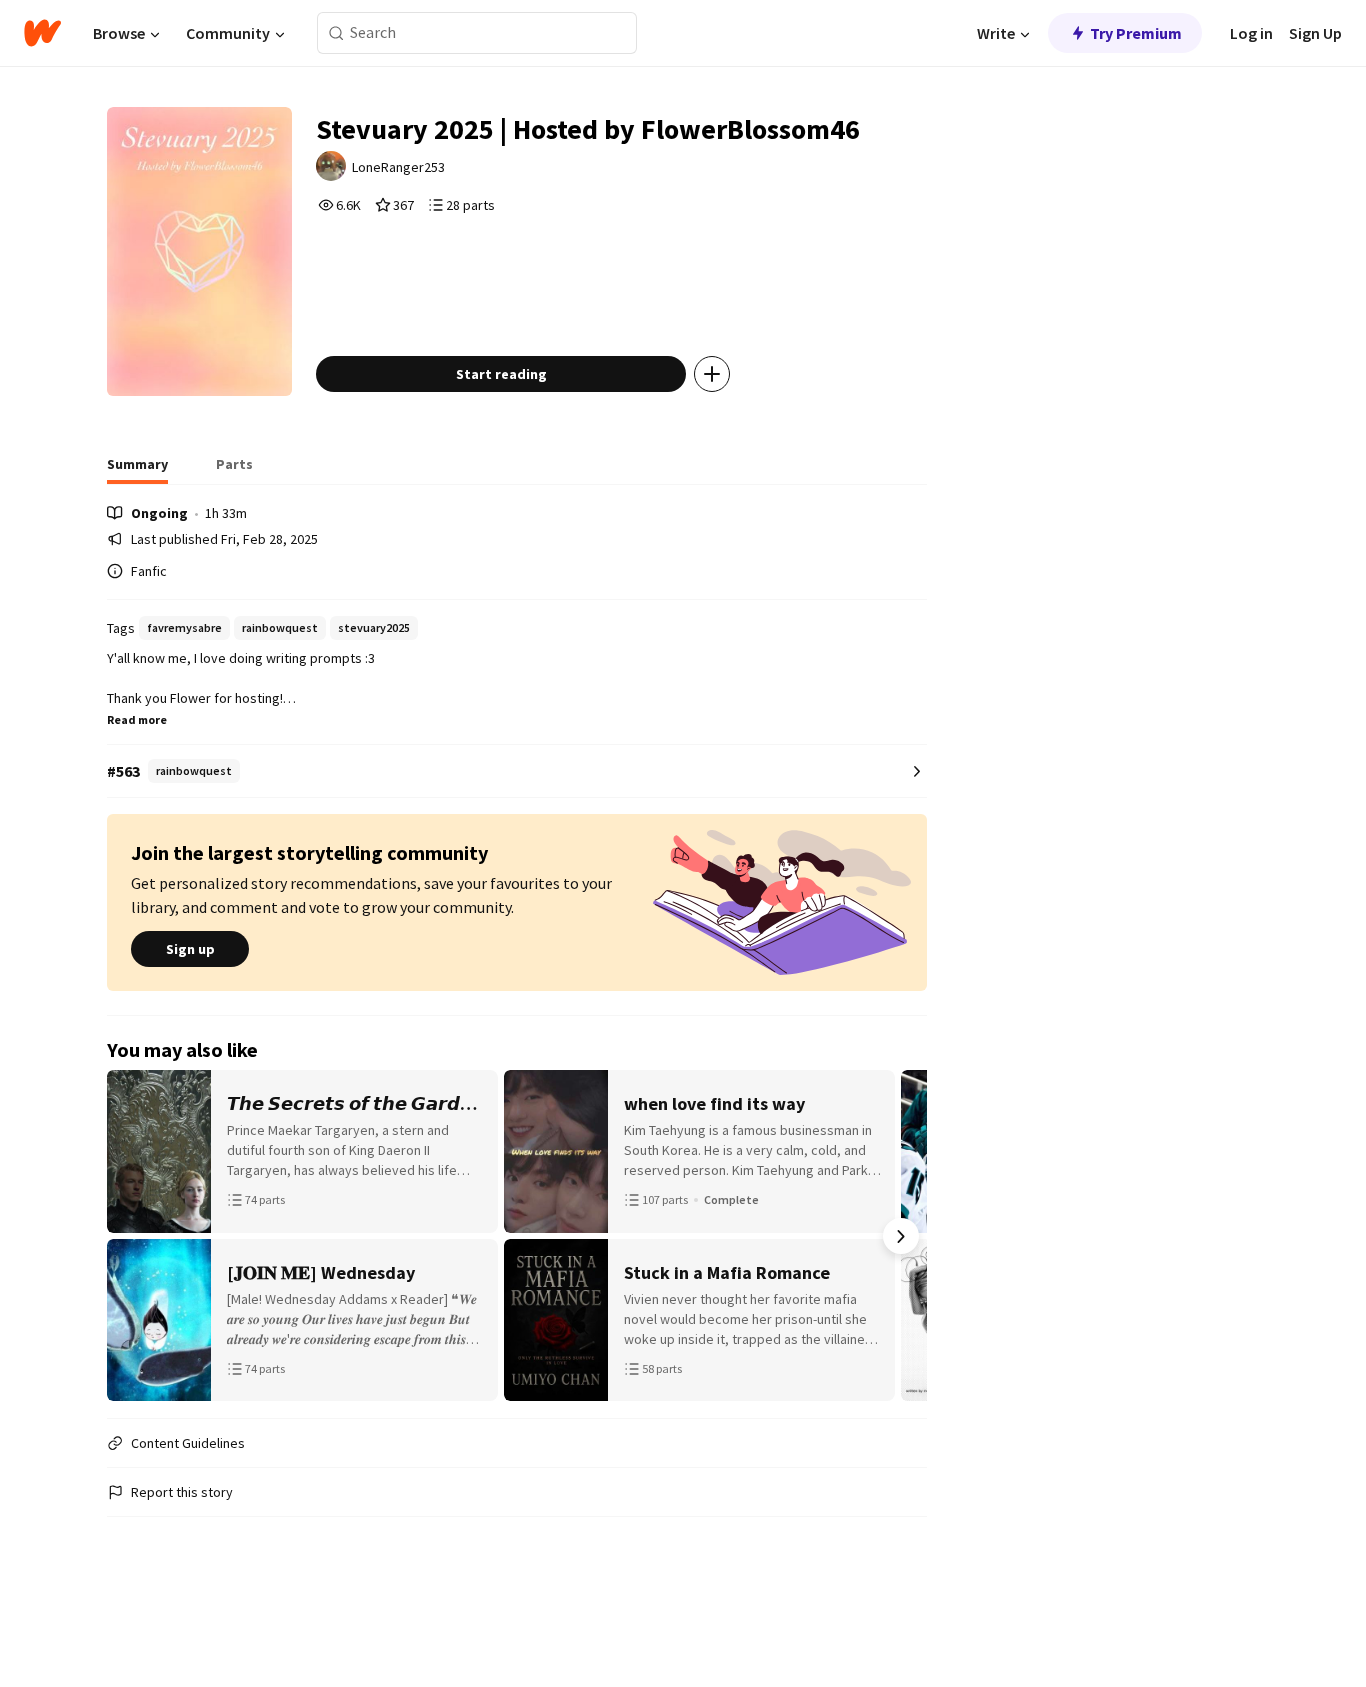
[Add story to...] (712, 374)
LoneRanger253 (398, 167)
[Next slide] (901, 1236)
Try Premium (1136, 33)
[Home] (42, 33)
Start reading (501, 374)
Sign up (190, 949)
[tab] (137, 470)
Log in (1251, 33)
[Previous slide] (133, 1236)
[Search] (336, 33)
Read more (137, 719)
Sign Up (1315, 33)
